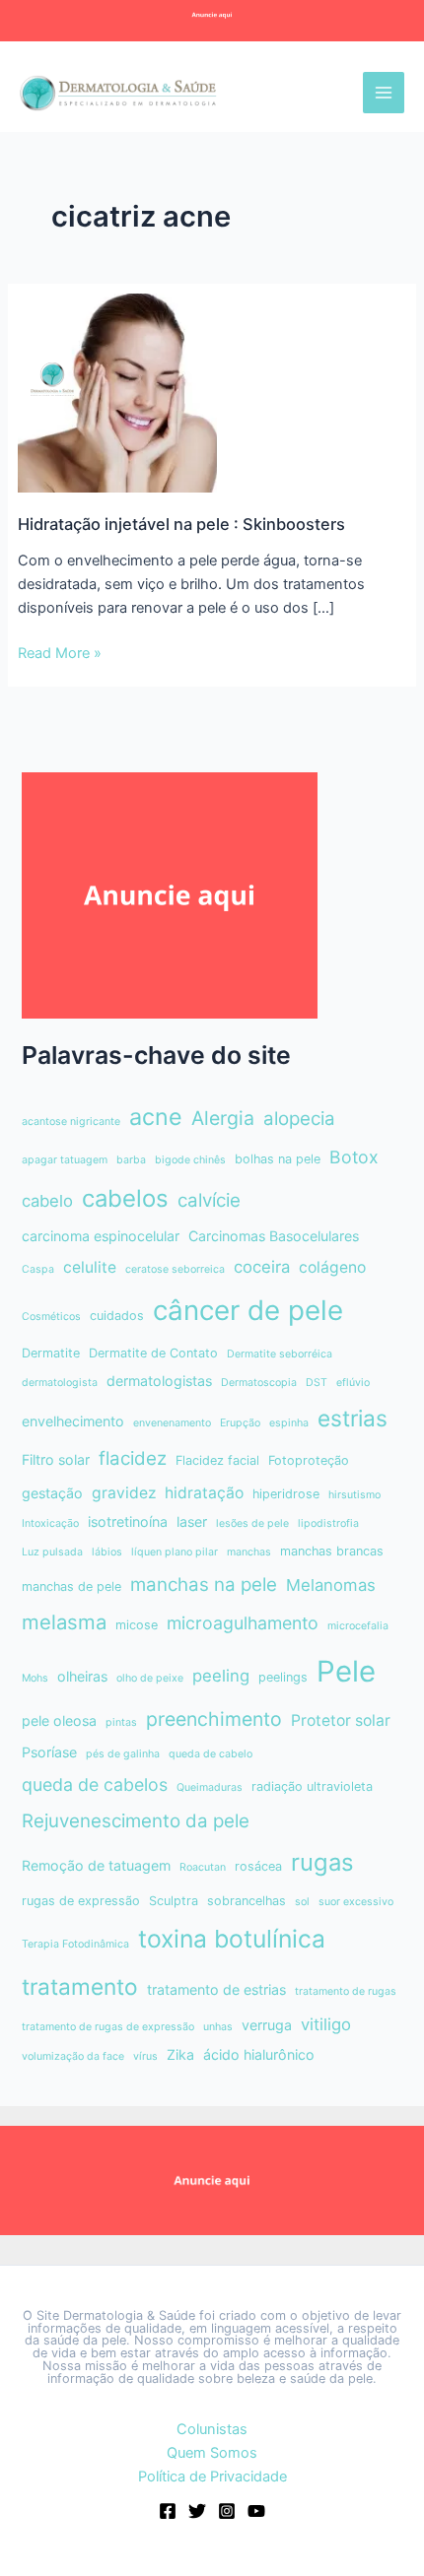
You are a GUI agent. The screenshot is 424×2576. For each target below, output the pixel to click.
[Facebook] (168, 2511)
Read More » (60, 654)
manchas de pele (71, 1586)
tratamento (80, 1986)
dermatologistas (159, 1381)
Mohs (35, 1678)
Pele (346, 1671)
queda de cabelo (211, 1754)
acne (156, 1117)
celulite (90, 1267)
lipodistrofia (328, 1523)
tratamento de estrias (216, 1989)
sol (302, 1902)
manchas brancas (332, 1551)
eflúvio (353, 1383)
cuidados (117, 1316)
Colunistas (212, 2429)
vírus (145, 2056)
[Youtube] (256, 2511)
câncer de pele (248, 1310)
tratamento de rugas (346, 1991)
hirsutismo (354, 1495)
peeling (221, 1676)
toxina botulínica (232, 1939)
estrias (353, 1418)
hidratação (204, 1493)
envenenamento (172, 1423)
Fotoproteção (309, 1460)
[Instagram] (227, 2511)
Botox (354, 1157)
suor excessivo (356, 1902)
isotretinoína (128, 1521)
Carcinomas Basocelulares (274, 1236)
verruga (267, 2025)
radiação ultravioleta (312, 1786)
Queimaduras (210, 1787)
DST (317, 1383)
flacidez (133, 1458)
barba (131, 1160)
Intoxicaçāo (50, 1523)
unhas (218, 2027)
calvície (209, 1200)
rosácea (258, 1866)
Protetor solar (341, 1720)
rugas (322, 1862)
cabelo (47, 1201)
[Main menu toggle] (384, 93)
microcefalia (358, 1626)
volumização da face (73, 2056)
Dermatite (51, 1353)
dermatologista (60, 1383)
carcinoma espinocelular (101, 1236)
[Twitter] (197, 2511)
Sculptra (174, 1901)
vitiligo (326, 2024)
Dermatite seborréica (280, 1354)
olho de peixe (150, 1678)
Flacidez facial (217, 1460)
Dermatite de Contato (153, 1353)
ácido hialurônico (259, 2054)
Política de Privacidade (212, 2477)
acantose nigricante (71, 1122)
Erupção (240, 1423)
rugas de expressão (81, 1901)
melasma (64, 1622)
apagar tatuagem (65, 1160)
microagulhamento (243, 1623)
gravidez (124, 1493)
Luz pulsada (52, 1552)
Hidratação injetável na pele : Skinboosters (181, 524)
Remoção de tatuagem (96, 1865)
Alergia (223, 1118)
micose (137, 1625)
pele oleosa (59, 1720)
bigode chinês (190, 1160)
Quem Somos (212, 2453)
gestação (52, 1493)
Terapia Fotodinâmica (75, 1944)
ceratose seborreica (175, 1269)
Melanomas (331, 1585)
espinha (289, 1423)
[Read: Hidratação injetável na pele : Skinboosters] (117, 392)
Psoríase (49, 1752)
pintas (121, 1722)
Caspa (38, 1269)
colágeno (332, 1267)
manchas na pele (204, 1585)
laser (192, 1521)
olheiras (82, 1676)
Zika (180, 2054)
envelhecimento (73, 1421)
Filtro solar (56, 1459)
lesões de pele (252, 1523)
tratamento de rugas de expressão (108, 2027)
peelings (283, 1677)
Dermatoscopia (259, 1383)
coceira (262, 1267)
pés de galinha (123, 1754)
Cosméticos (51, 1317)
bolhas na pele (278, 1159)
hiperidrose (286, 1494)
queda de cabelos (95, 1784)
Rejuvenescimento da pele (136, 1821)
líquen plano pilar (175, 1552)
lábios (107, 1552)
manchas (249, 1552)
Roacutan (203, 1867)
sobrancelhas (247, 1901)
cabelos (125, 1198)
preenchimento (214, 1719)
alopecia (299, 1119)
